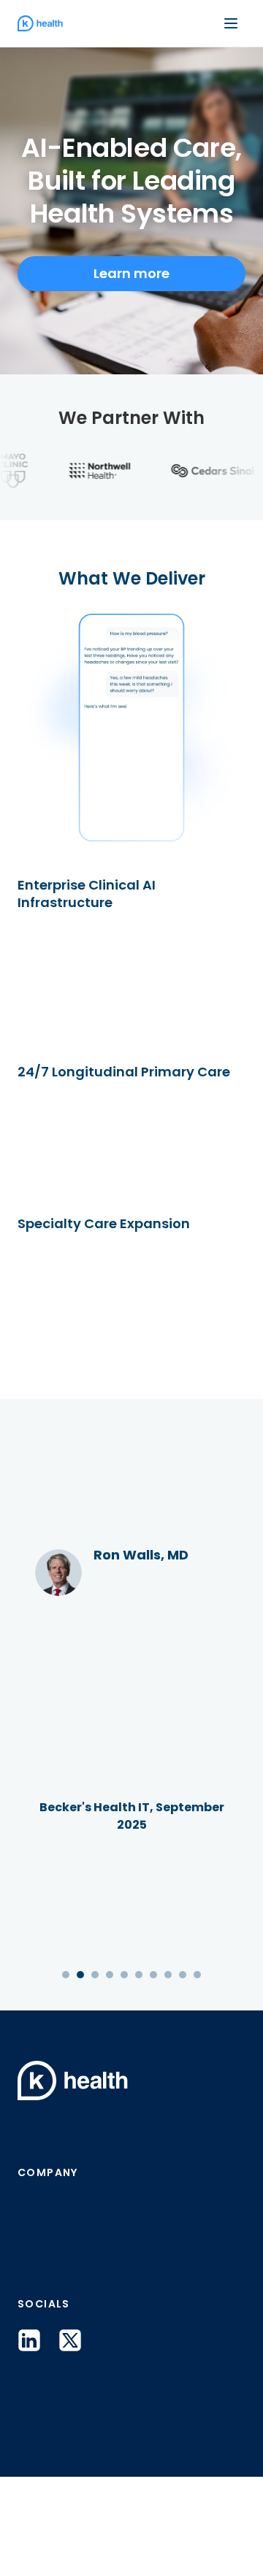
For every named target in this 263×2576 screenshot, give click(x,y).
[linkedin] (29, 2440)
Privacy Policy (52, 2540)
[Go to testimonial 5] (124, 2074)
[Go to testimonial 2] (80, 2074)
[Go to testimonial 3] (95, 2074)
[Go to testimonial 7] (153, 2074)
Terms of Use (136, 2540)
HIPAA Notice (217, 2540)
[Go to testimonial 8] (168, 2074)
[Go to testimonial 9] (183, 2074)
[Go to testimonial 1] (66, 2074)
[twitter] (70, 2440)
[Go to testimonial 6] (139, 2074)
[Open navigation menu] (231, 23)
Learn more (131, 273)
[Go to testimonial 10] (197, 2074)
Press (38, 2307)
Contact (48, 2345)
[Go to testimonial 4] (110, 2074)
